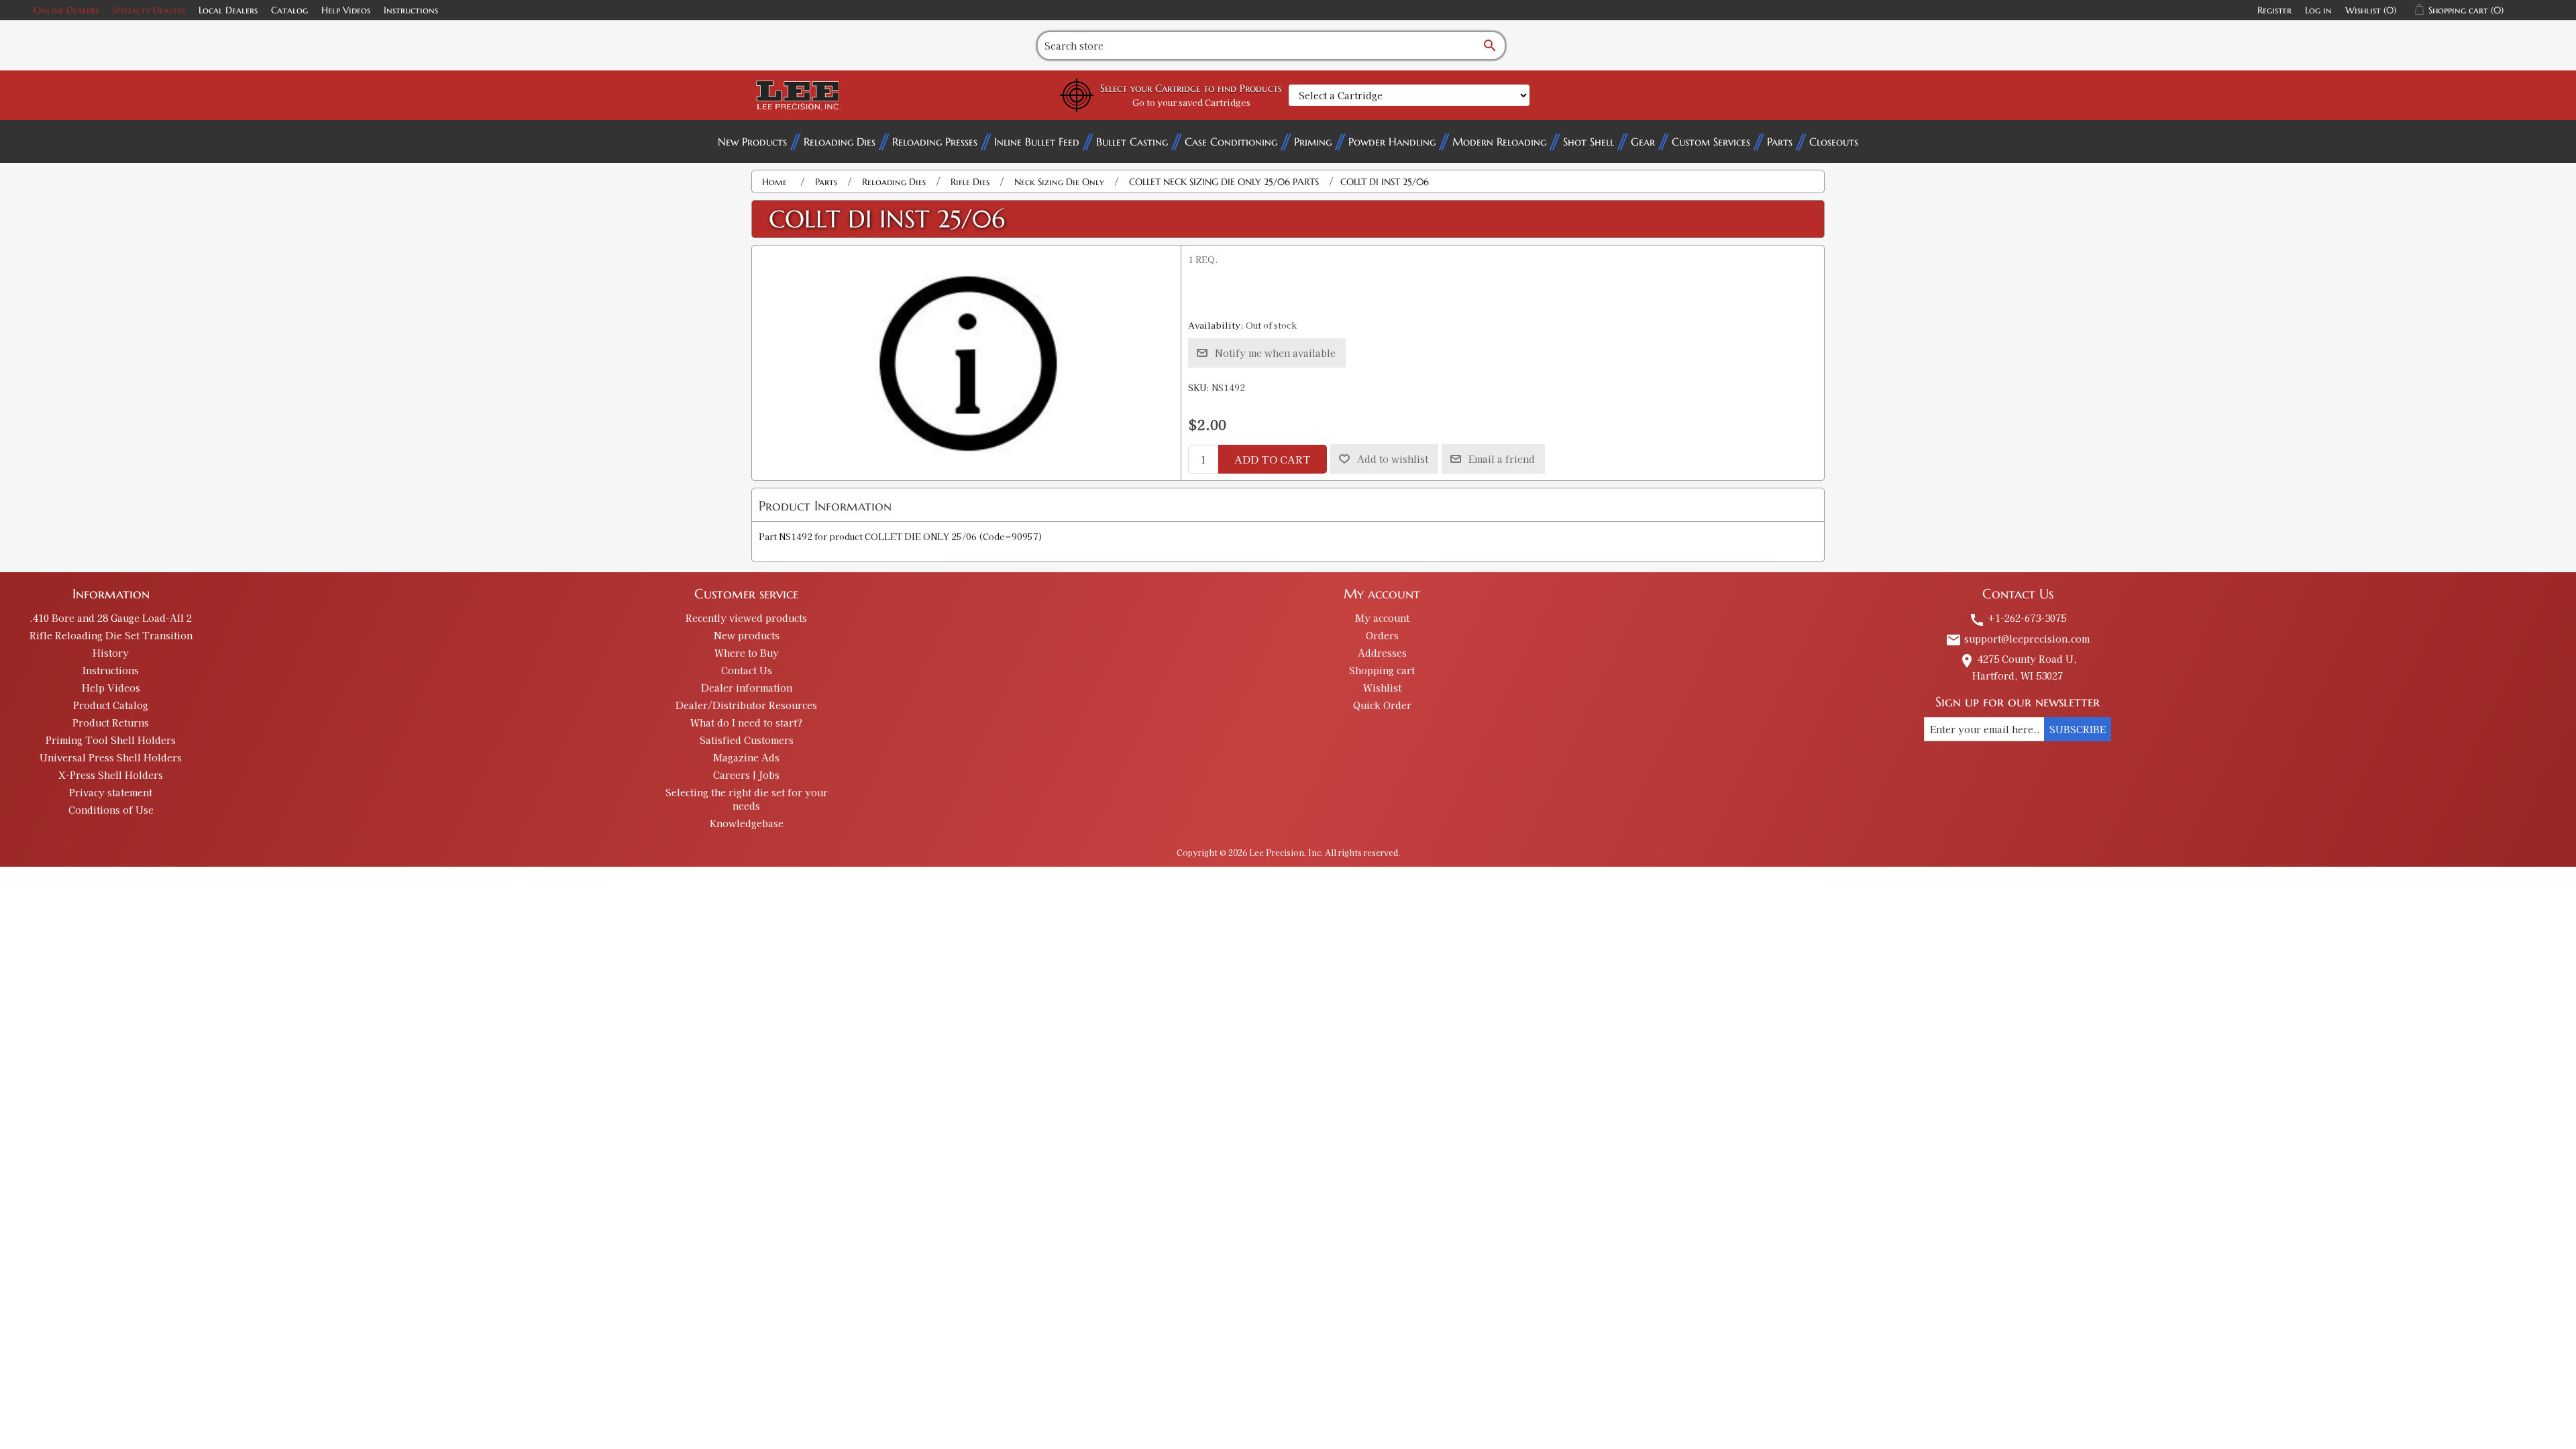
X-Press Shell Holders (111, 775)
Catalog (289, 10)
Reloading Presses (935, 142)
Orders (1382, 635)
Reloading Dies (840, 142)
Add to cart (1273, 459)
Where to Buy (747, 653)
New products (747, 635)
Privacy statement (111, 792)
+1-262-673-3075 (2018, 618)
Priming (1313, 142)
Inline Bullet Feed (1037, 142)
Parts (1780, 142)
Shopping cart (1382, 670)
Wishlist (1382, 688)
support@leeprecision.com (2018, 639)
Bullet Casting (1132, 142)
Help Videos (346, 10)
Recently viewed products (746, 618)
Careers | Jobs (746, 775)
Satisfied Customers (747, 740)
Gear (1643, 142)
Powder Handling (1392, 142)
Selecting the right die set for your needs (747, 799)
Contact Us (747, 670)
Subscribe (2078, 729)
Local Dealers (228, 10)
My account (1382, 618)
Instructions (411, 10)
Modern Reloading (1499, 142)
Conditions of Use (111, 810)
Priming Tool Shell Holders (111, 740)
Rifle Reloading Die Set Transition (111, 635)
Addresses (1382, 653)
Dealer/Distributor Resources (746, 705)
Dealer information (747, 688)
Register (2274, 10)
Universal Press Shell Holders (111, 757)
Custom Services (1711, 142)
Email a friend (1502, 459)
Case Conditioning (1231, 142)
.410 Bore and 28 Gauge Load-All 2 (111, 618)
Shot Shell (1589, 142)
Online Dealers (66, 10)
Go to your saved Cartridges (1191, 102)
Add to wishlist (1393, 459)
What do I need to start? (746, 722)
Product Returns (111, 722)
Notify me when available (1275, 353)
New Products (752, 142)
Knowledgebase (747, 823)
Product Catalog (111, 705)
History (111, 653)
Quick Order (1382, 705)
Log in (2318, 10)
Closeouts (1834, 142)
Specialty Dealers (149, 10)
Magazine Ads (746, 757)
